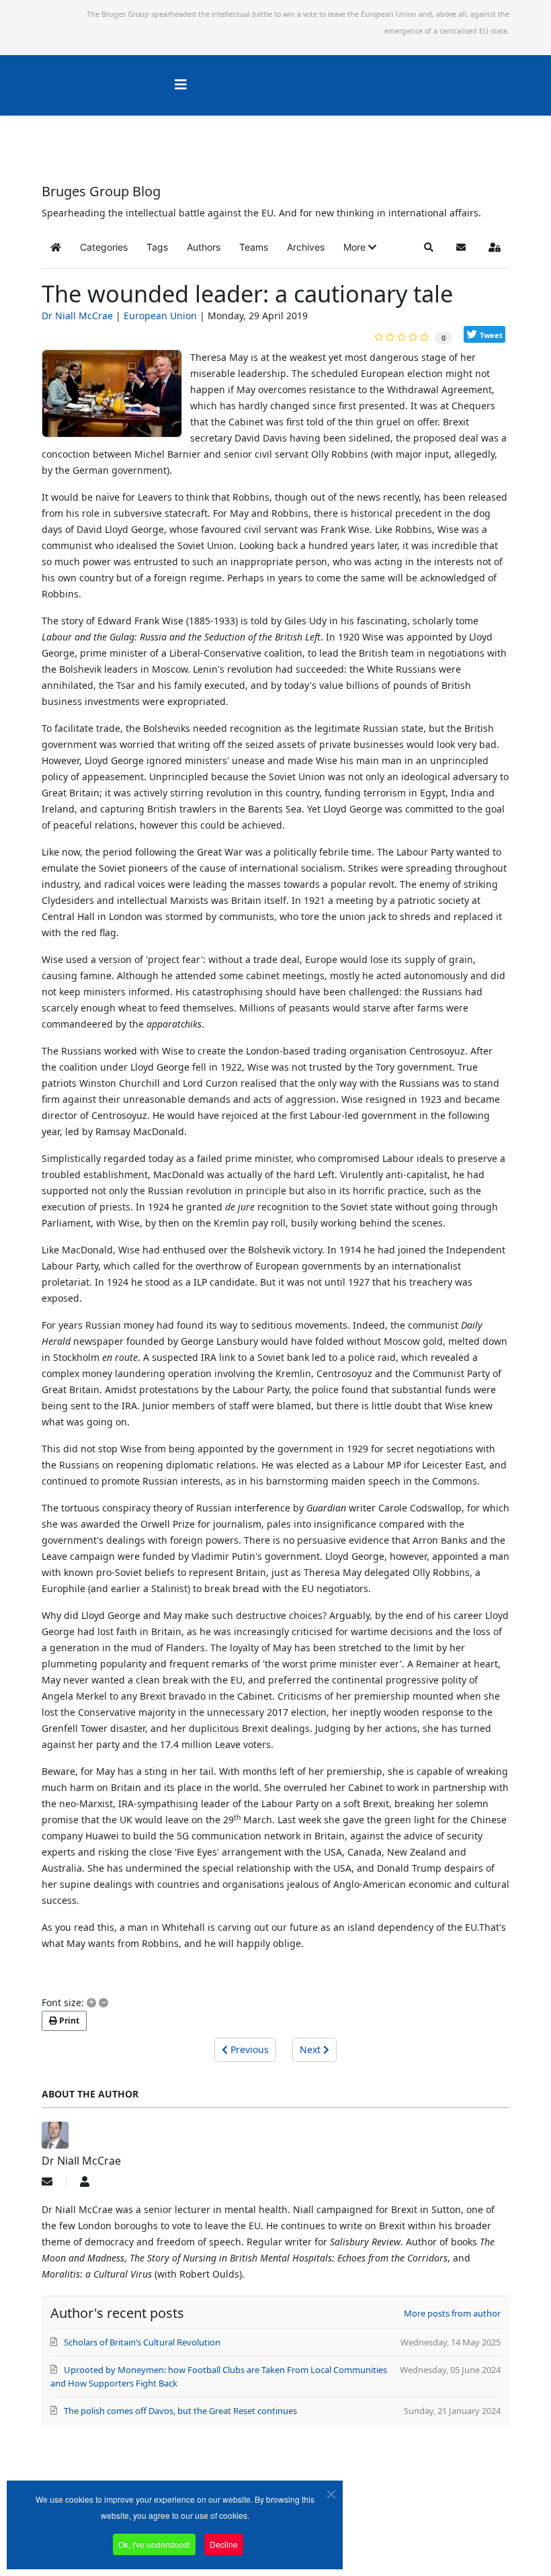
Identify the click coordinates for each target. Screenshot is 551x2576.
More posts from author (452, 2313)
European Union (160, 316)
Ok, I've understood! (154, 2544)
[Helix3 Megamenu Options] (181, 84)
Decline (224, 2544)
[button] (360, 247)
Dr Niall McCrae (77, 316)
